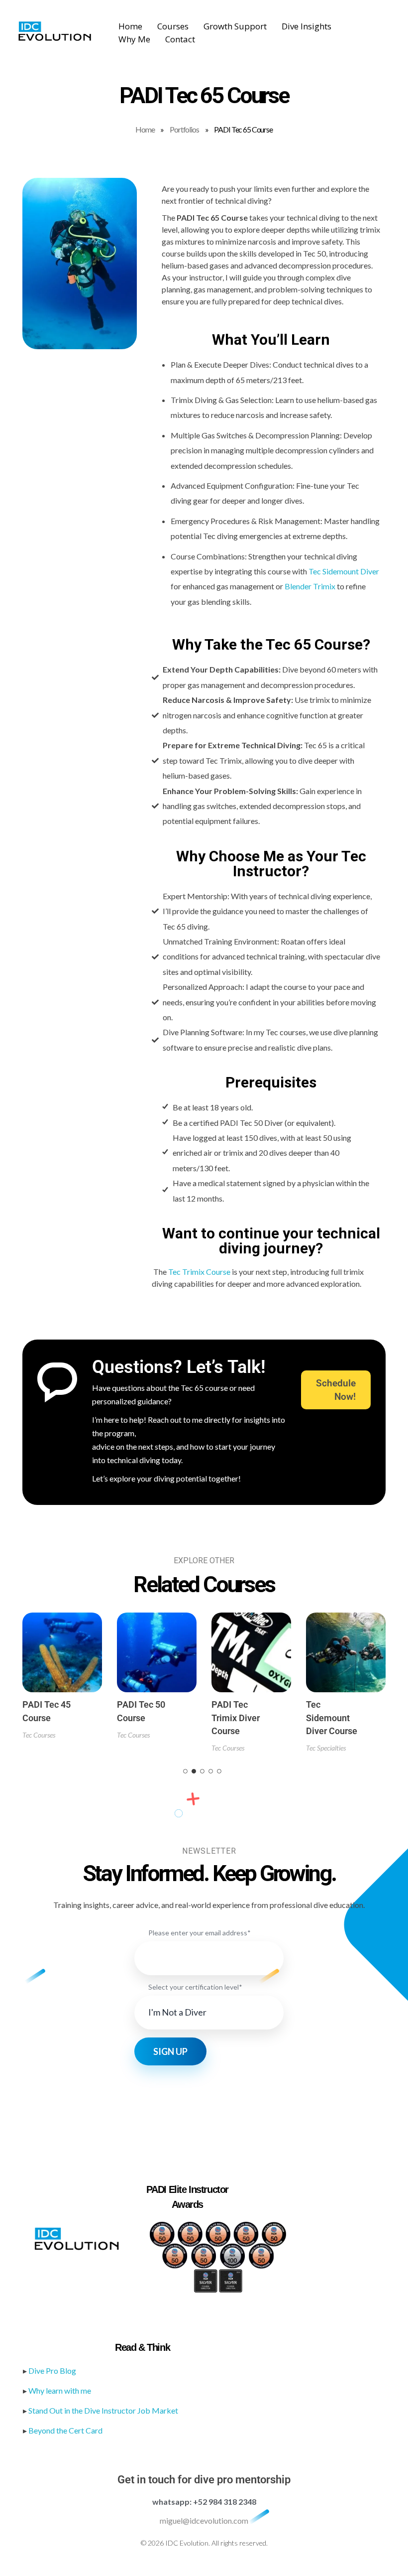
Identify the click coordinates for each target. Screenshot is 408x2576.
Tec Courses (39, 1735)
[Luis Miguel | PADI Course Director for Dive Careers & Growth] (55, 31)
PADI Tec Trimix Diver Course (236, 1718)
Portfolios (184, 129)
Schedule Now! (336, 1390)
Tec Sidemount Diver (344, 571)
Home (145, 129)
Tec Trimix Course (199, 1272)
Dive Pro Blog (52, 2371)
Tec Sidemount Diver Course (332, 1718)
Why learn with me (60, 2390)
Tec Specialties (326, 1748)
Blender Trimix (310, 586)
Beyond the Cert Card (65, 2430)
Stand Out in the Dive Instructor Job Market (103, 2410)
